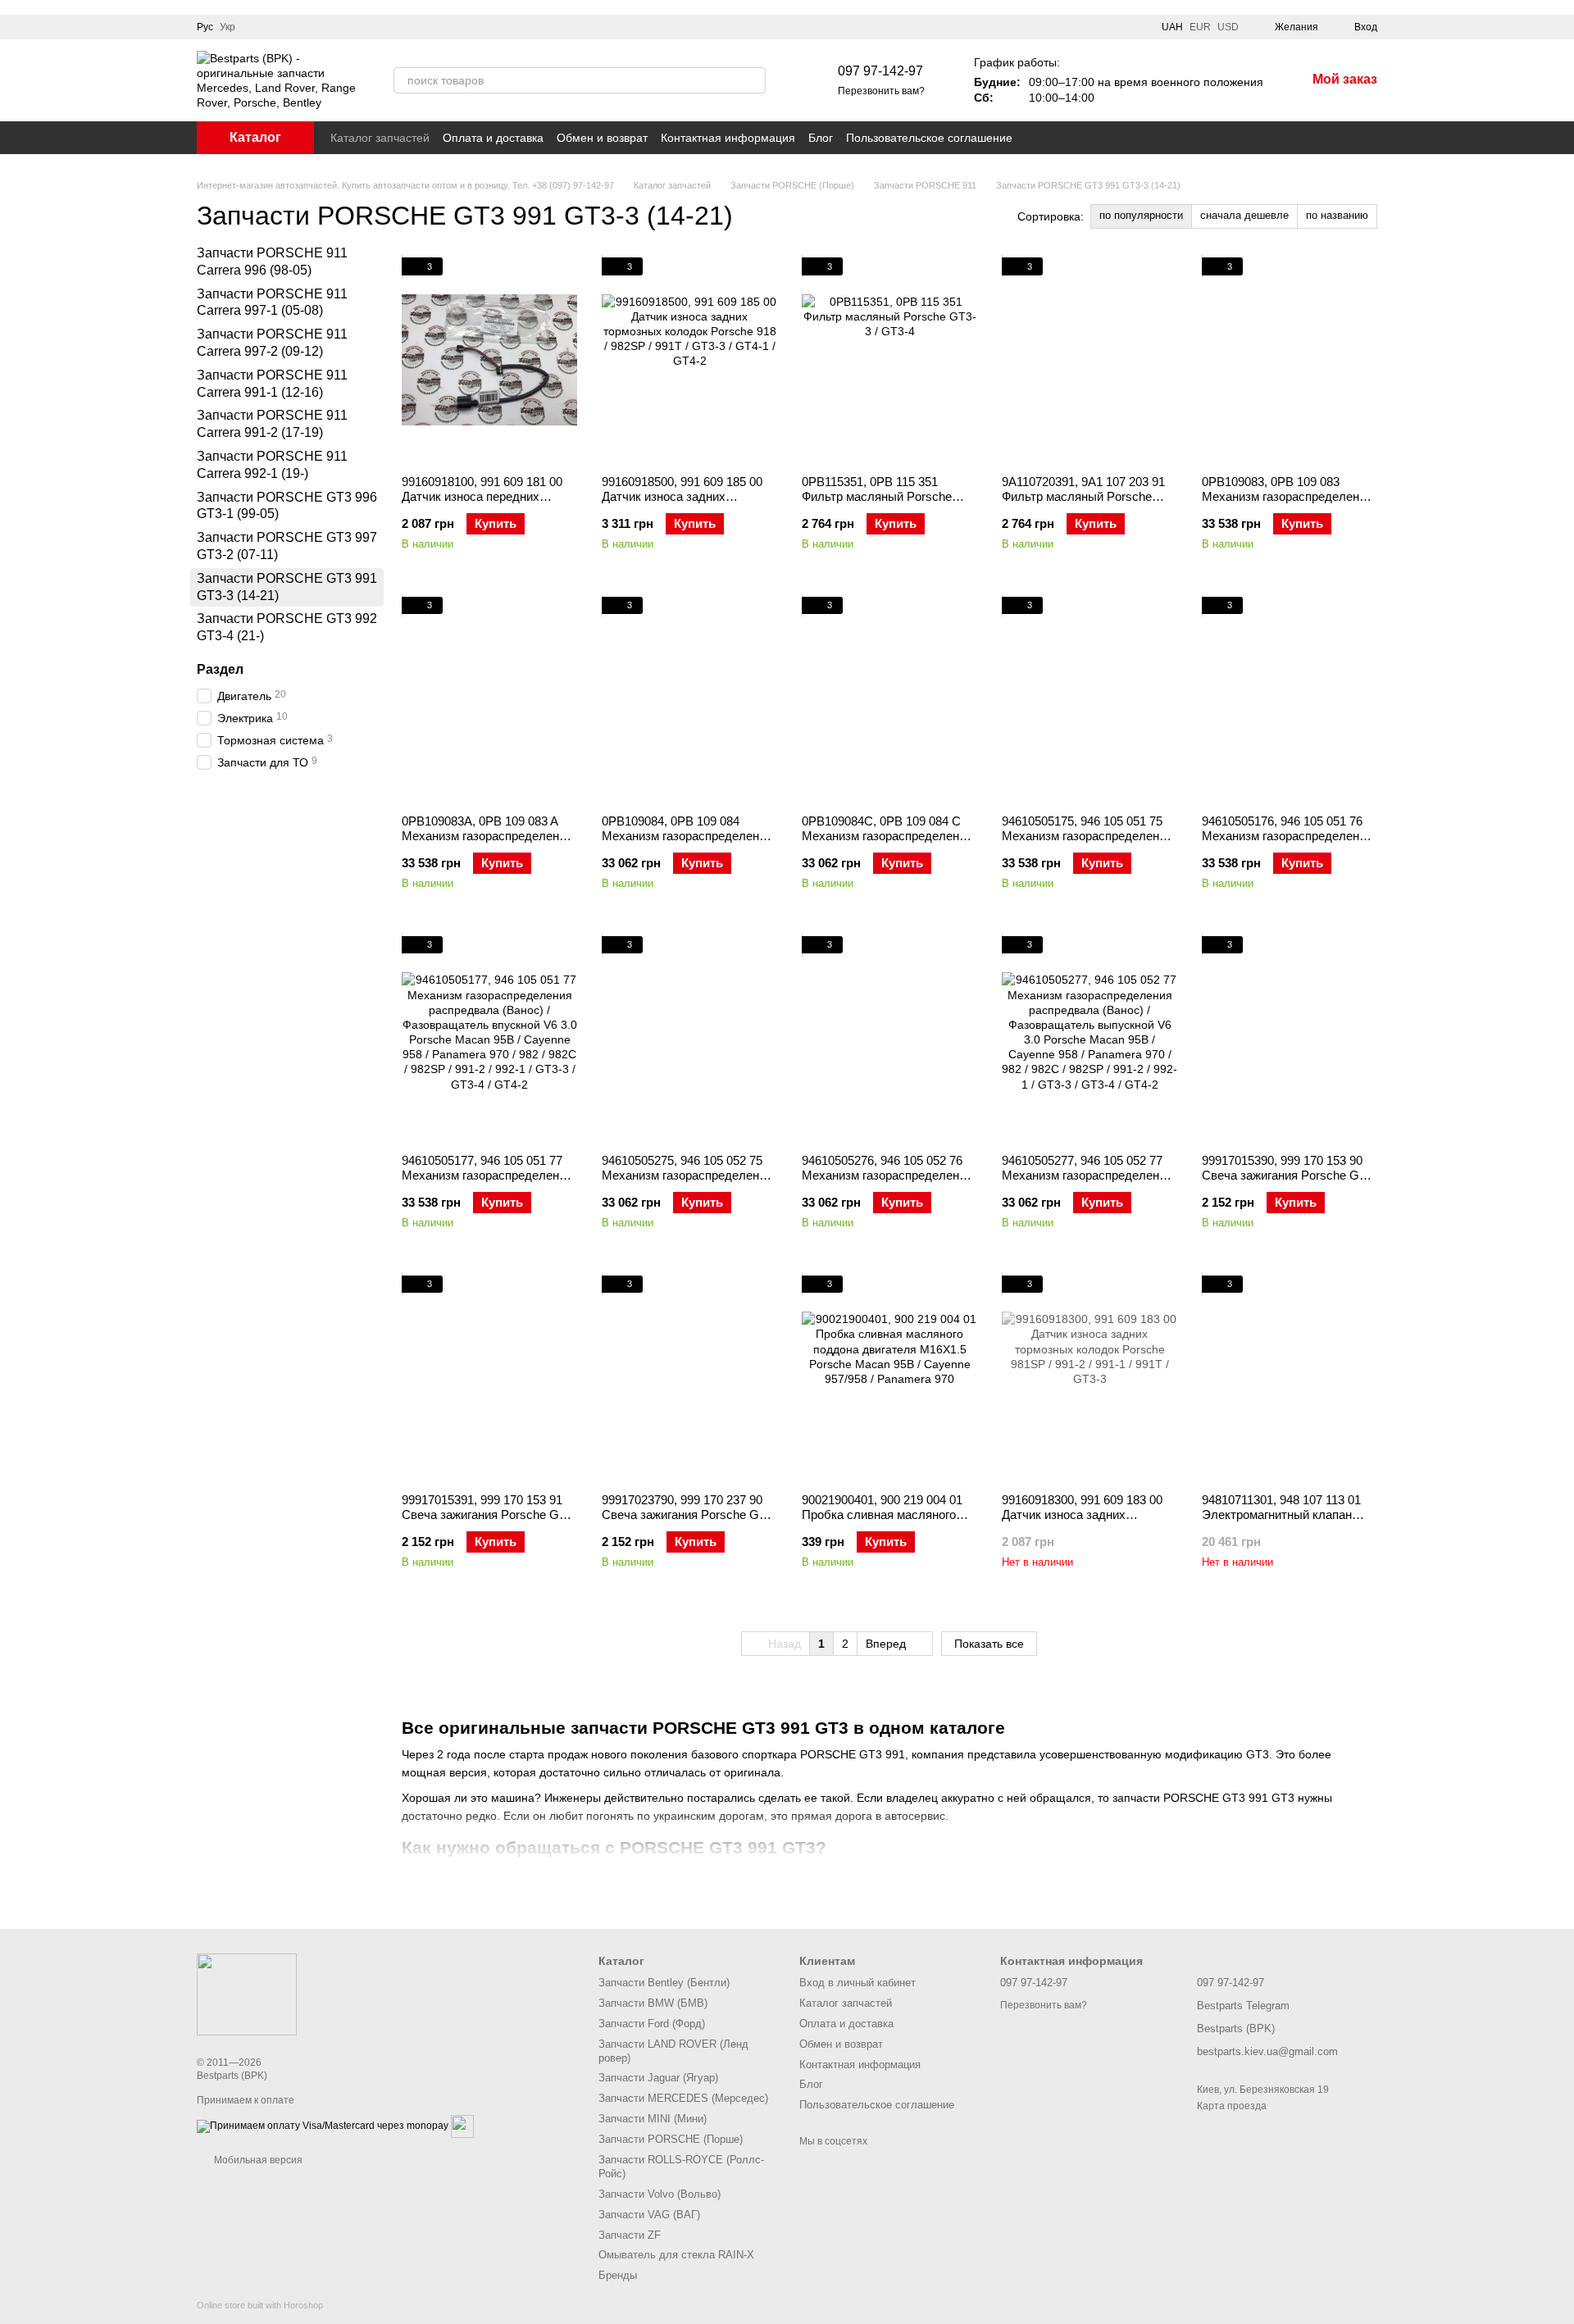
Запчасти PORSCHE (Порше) (671, 2139)
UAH (1172, 27)
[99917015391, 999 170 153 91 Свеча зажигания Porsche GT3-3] (489, 1378)
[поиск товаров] (753, 80)
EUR (1200, 27)
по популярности (1141, 215)
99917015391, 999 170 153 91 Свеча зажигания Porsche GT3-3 (489, 1514)
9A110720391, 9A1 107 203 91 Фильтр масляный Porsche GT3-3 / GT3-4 (1083, 496)
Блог (821, 138)
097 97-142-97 (880, 71)
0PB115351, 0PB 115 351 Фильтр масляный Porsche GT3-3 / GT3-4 (877, 496)
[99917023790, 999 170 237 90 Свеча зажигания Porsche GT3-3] (689, 1378)
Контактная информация (728, 138)
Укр (227, 27)
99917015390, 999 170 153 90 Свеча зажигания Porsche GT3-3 (1290, 1175)
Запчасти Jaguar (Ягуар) (658, 2078)
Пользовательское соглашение (929, 138)
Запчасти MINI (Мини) (653, 2119)
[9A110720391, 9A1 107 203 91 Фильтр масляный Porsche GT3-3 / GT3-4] (1090, 360)
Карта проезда (1232, 2106)
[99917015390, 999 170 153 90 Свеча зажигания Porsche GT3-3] (1290, 1039)
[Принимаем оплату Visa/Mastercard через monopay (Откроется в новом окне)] (323, 2126)
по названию (1337, 215)
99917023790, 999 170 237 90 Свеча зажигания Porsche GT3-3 (689, 1514)
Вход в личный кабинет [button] (858, 1983)
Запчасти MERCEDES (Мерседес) (683, 2098)
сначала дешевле (1244, 215)
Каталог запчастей (380, 138)
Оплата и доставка (493, 138)
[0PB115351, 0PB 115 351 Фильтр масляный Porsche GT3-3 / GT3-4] (889, 360)
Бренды (618, 2275)
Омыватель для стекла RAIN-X (676, 2255)
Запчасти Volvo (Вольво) (660, 2194)
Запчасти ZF (630, 2235)
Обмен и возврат (602, 138)
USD (1228, 27)
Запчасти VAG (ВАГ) (649, 2215)
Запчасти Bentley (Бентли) (664, 1983)
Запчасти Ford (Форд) (652, 2024)
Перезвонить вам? (881, 91)
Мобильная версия (257, 2160)
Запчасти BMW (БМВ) (653, 2003)
